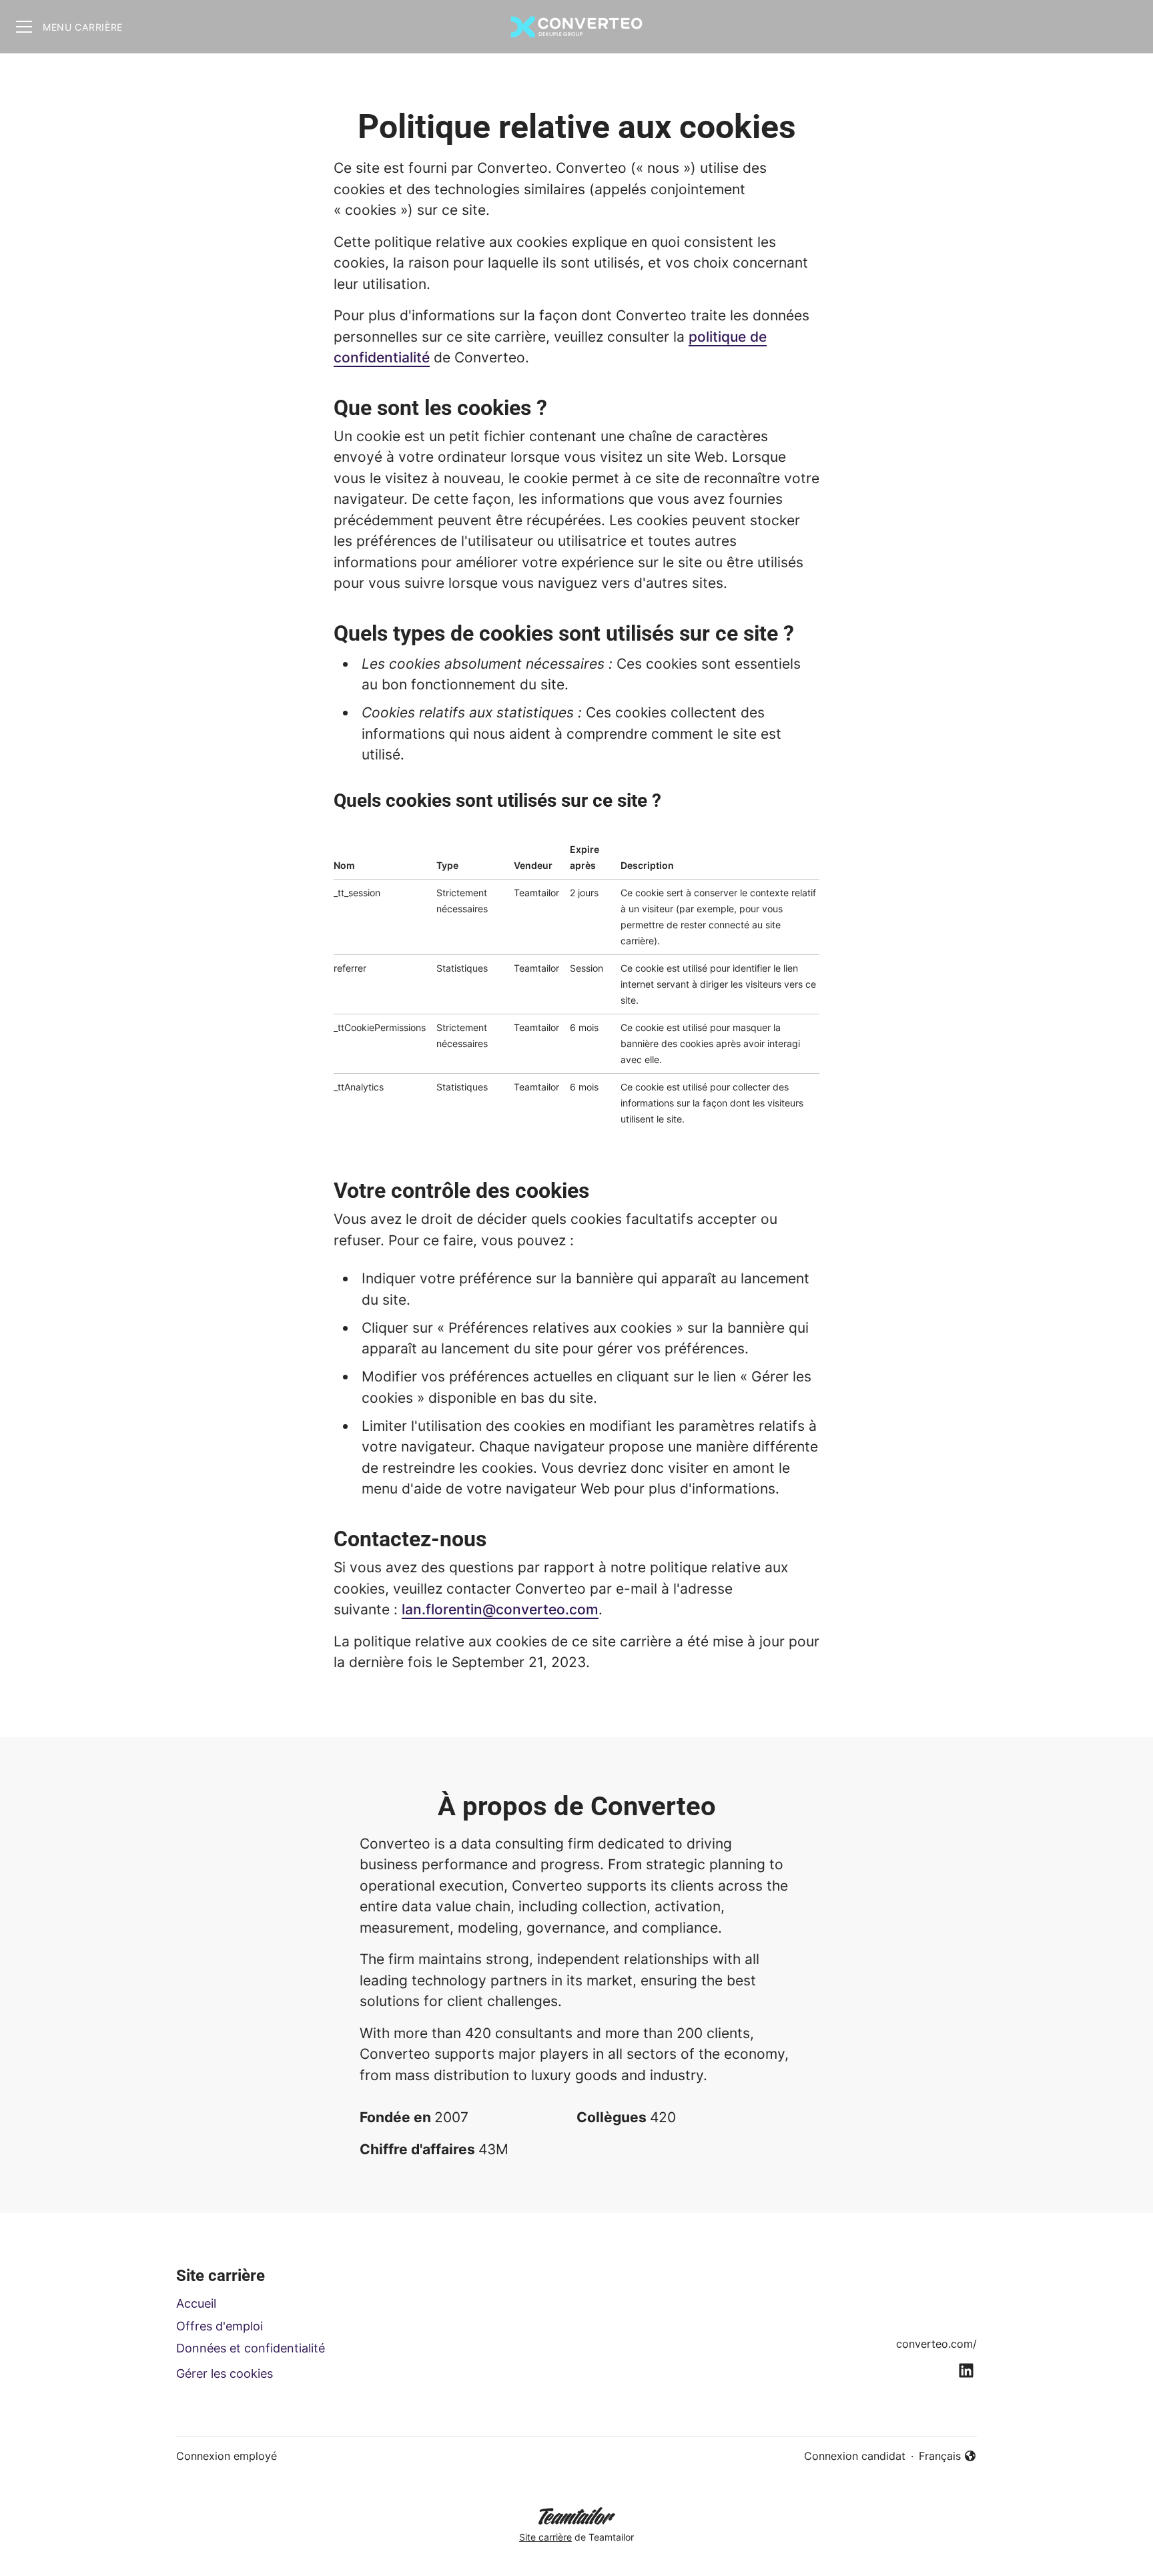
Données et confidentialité (251, 2348)
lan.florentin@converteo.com (500, 1609)
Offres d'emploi (220, 2326)
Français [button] (948, 2457)
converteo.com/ (936, 2344)
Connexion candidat (855, 2456)
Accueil (196, 2303)
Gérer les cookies (225, 2373)
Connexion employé (227, 2456)
